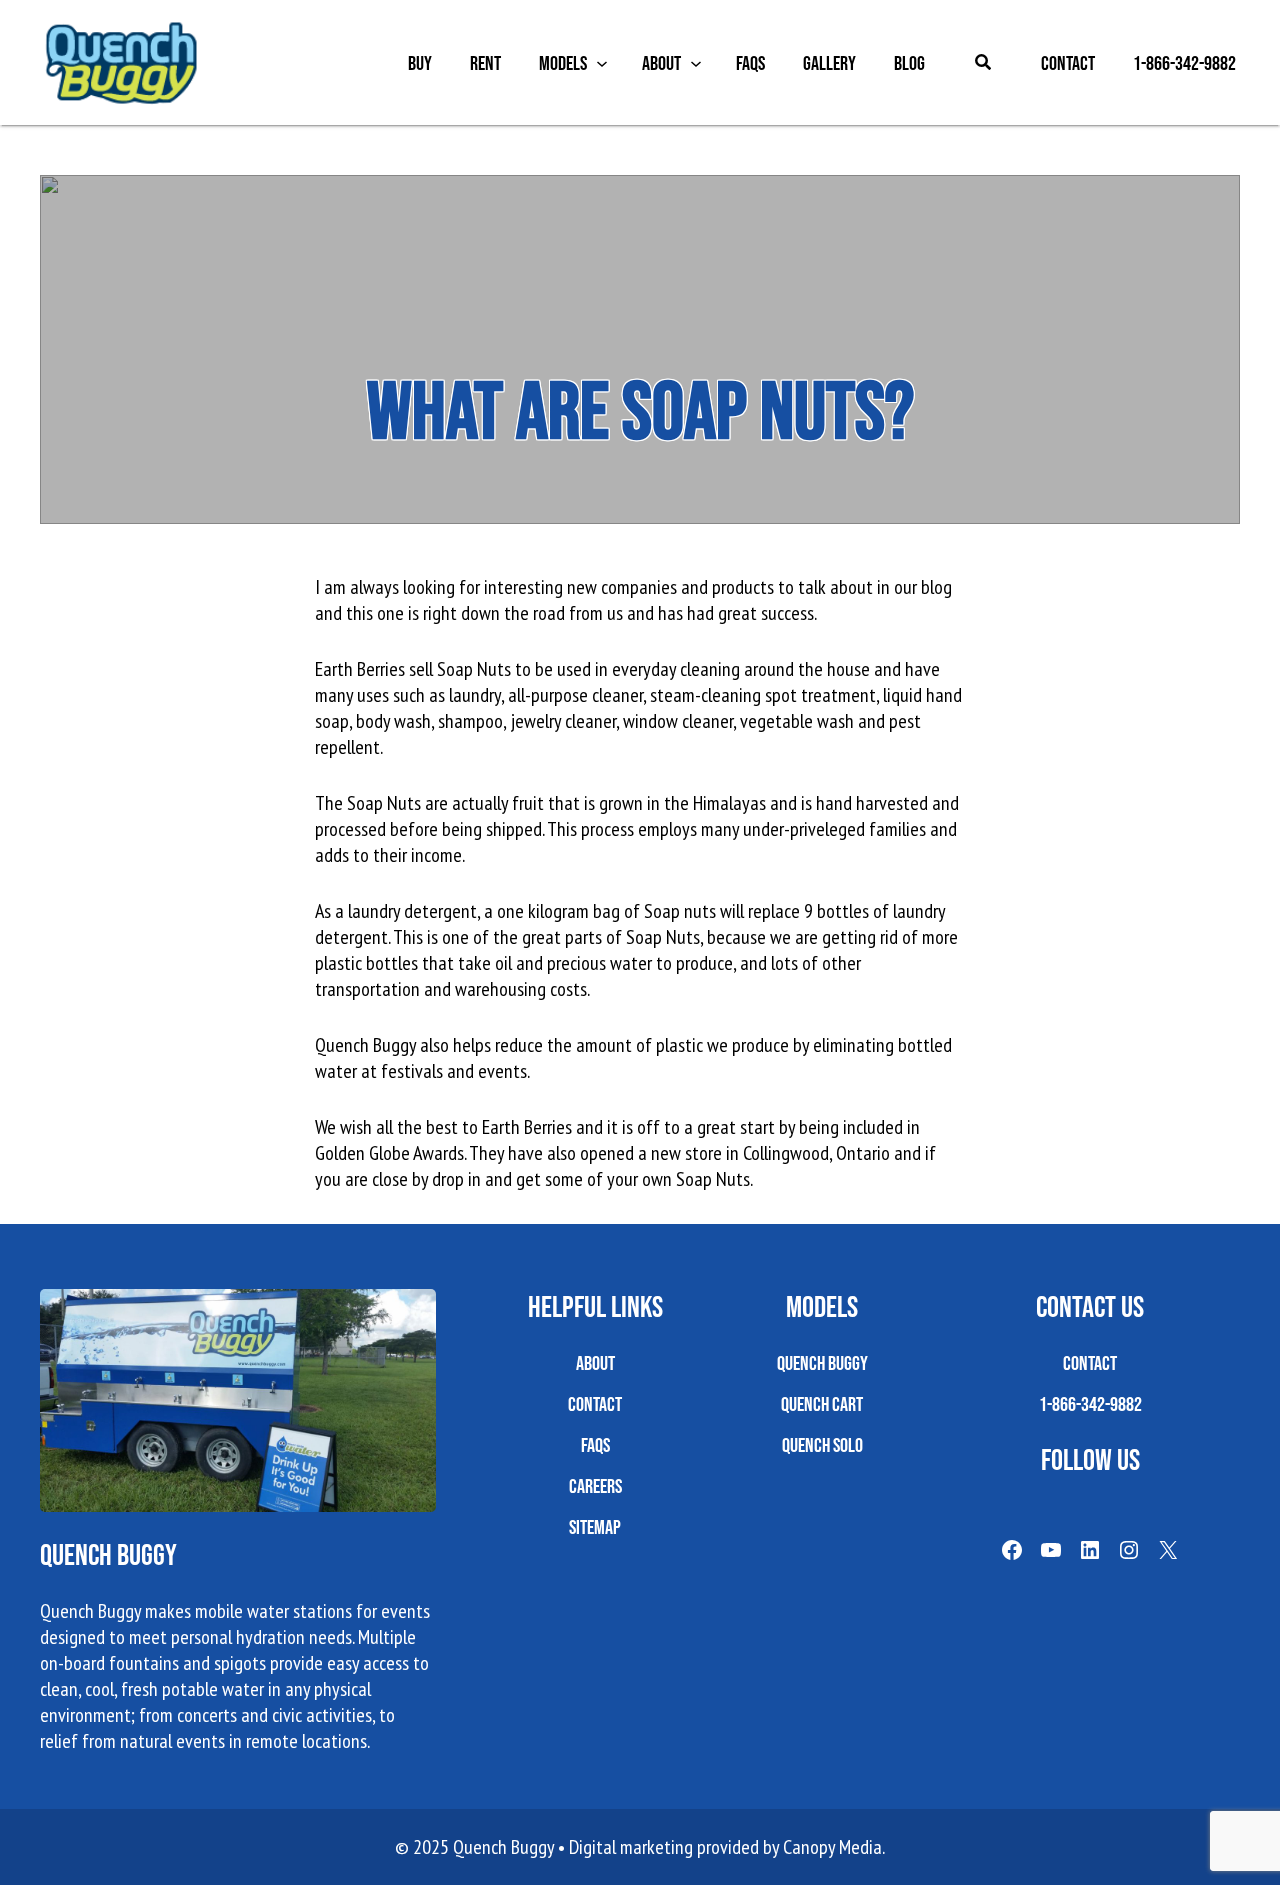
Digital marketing (631, 1847)
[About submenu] (696, 63)
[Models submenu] (602, 63)
